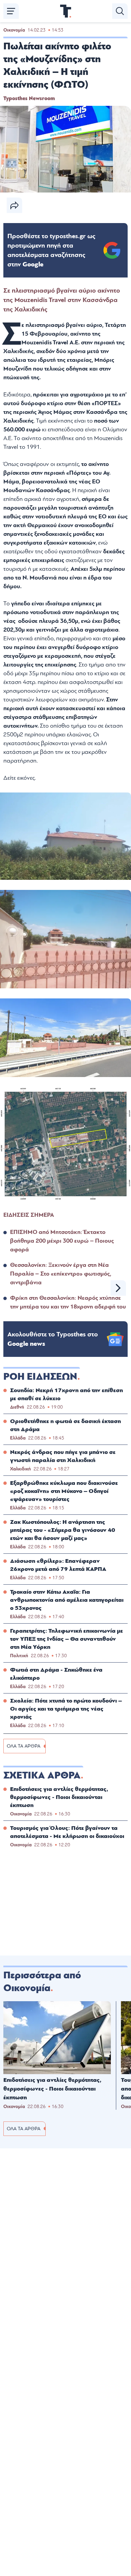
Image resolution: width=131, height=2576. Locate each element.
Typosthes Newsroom (29, 98)
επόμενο (118, 1288)
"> (51, 250)
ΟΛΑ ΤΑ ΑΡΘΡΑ (24, 1746)
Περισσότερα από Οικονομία (42, 1982)
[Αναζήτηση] (120, 11)
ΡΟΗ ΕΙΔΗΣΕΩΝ (40, 1377)
